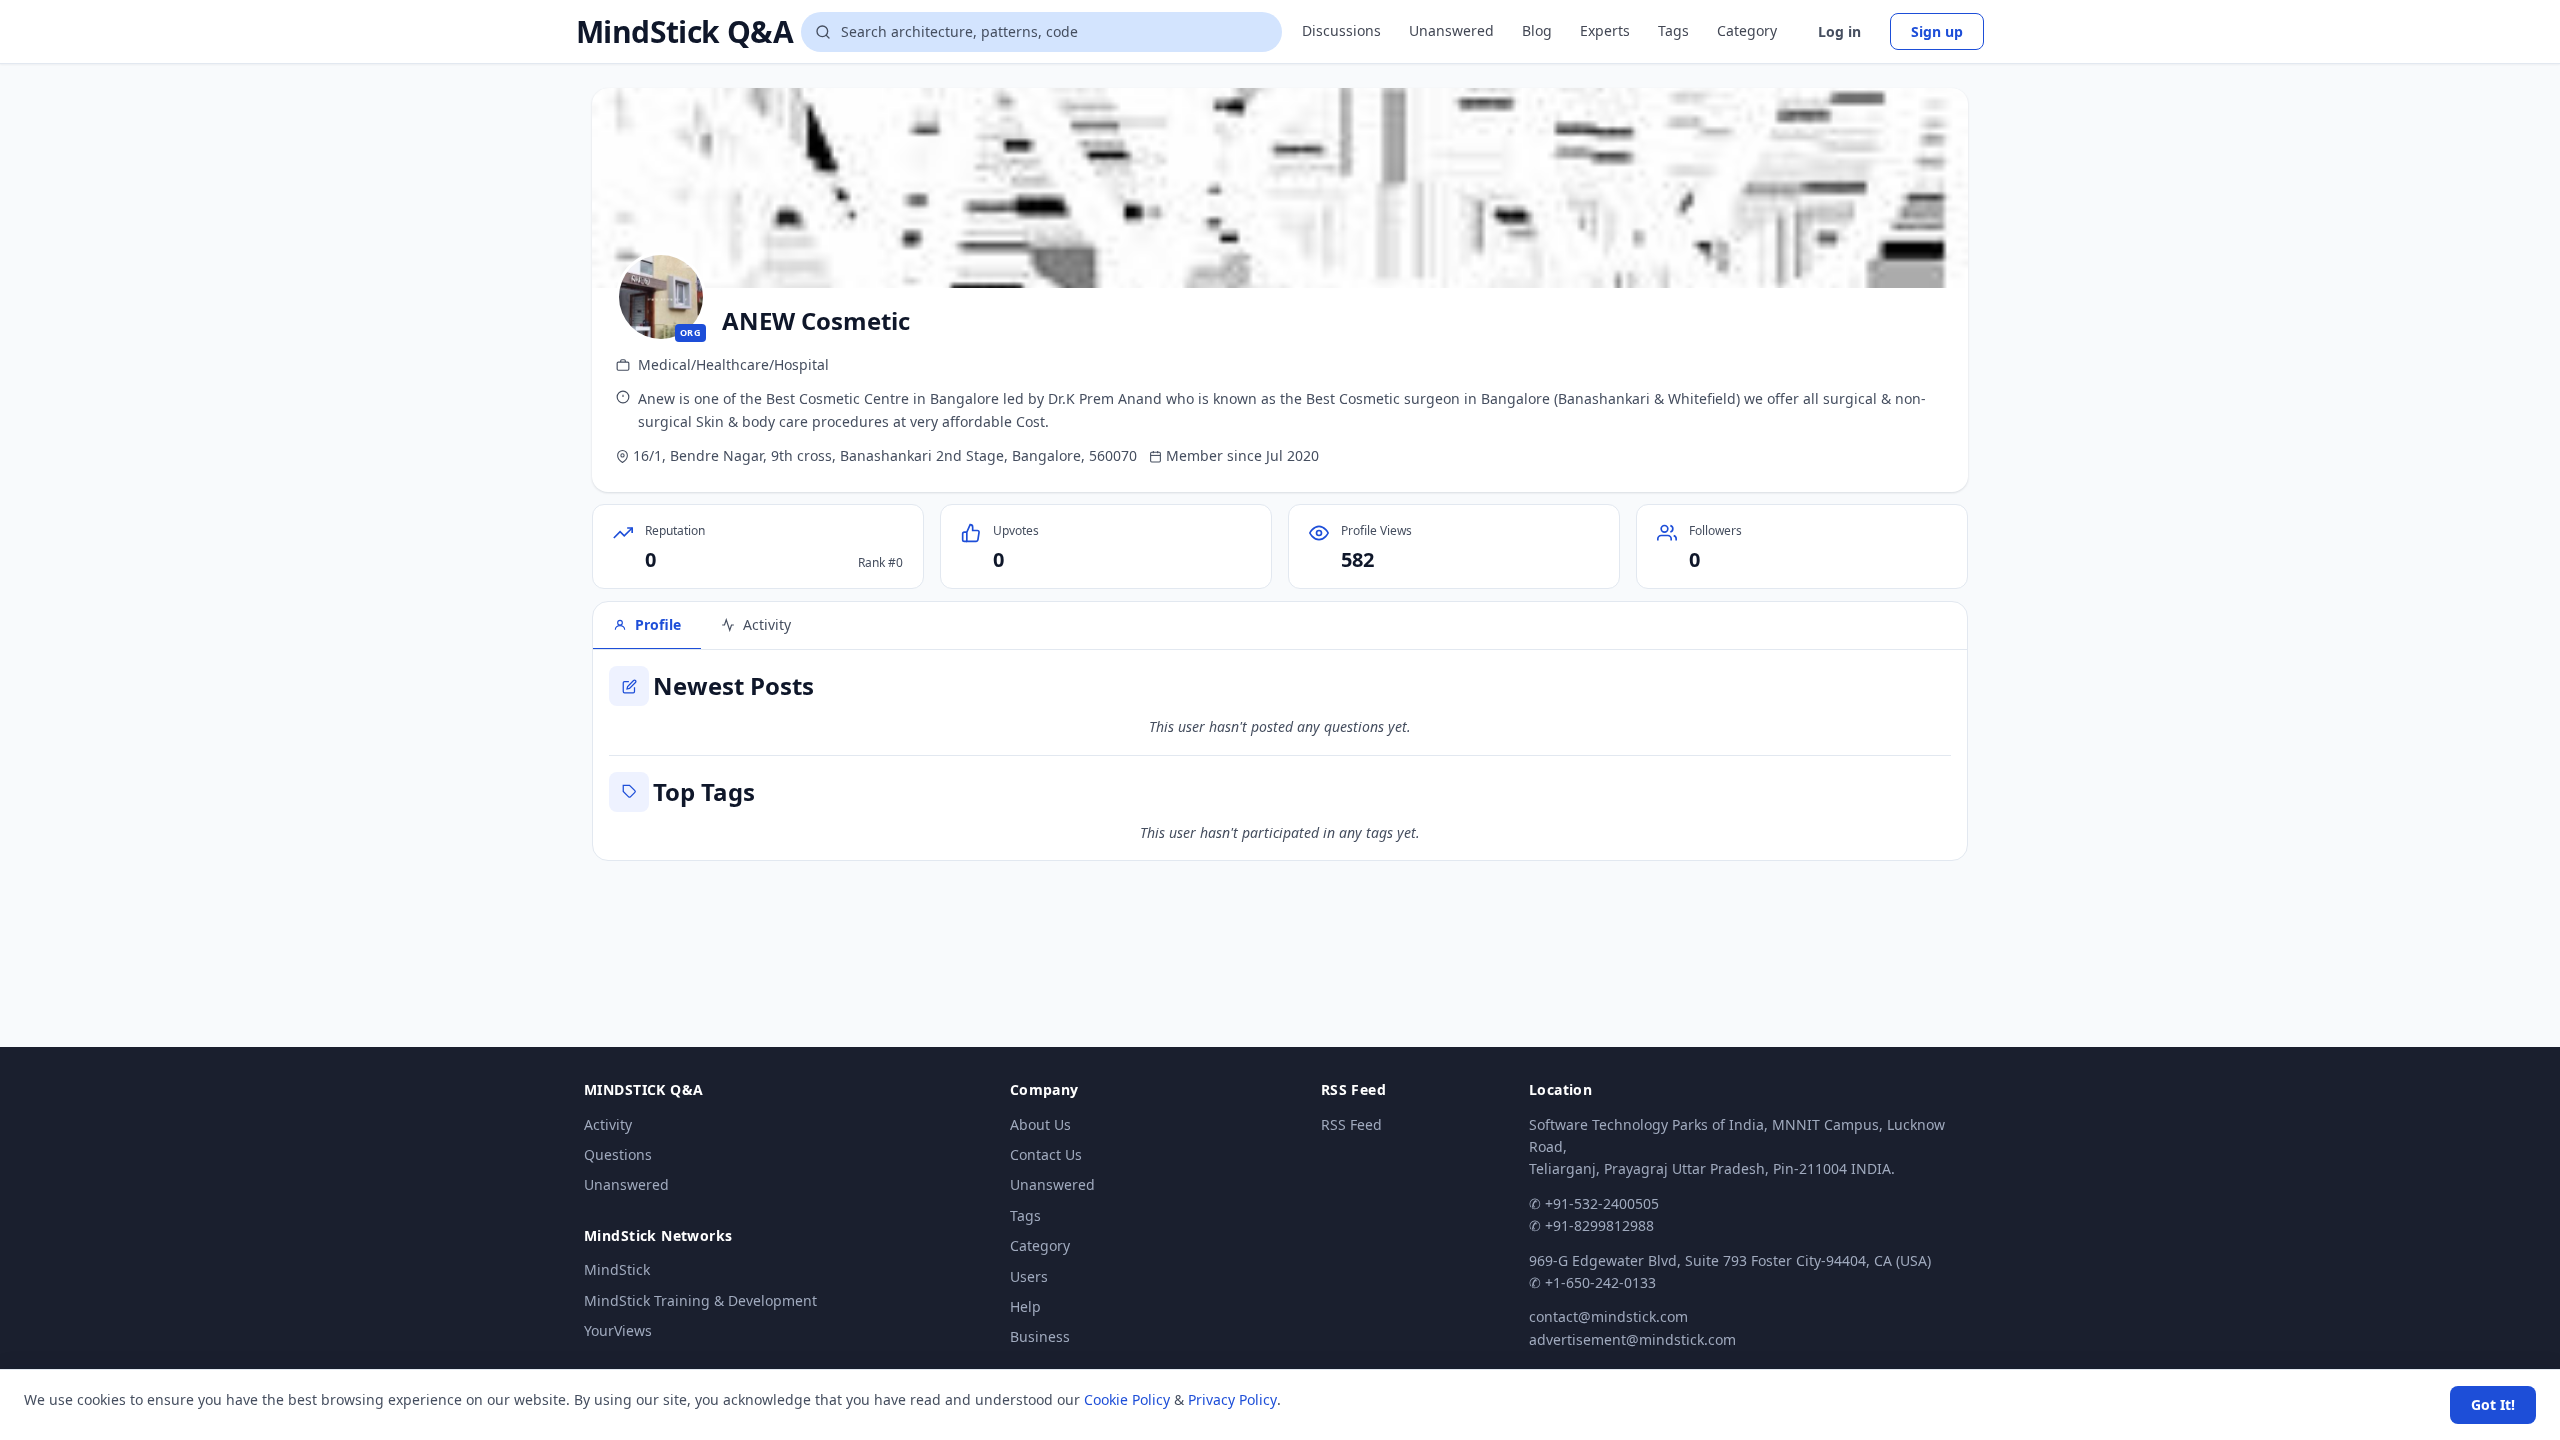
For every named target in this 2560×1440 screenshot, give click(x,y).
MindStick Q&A (684, 32)
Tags (1673, 30)
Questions (618, 1154)
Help (1025, 1306)
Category (1747, 30)
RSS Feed (1351, 1124)
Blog (1537, 30)
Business (1040, 1336)
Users (1029, 1276)
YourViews (618, 1330)
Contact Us (1046, 1154)
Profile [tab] (658, 624)
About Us (1040, 1124)
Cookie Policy (1127, 1399)
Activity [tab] (767, 624)
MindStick (617, 1269)
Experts (1605, 30)
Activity (608, 1124)
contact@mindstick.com (1608, 1316)
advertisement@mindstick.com (1632, 1339)
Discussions (1341, 30)
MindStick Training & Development (700, 1300)
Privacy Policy (1232, 1399)
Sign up (1937, 31)
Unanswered (1451, 30)
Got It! (2493, 1404)
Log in (1839, 31)
